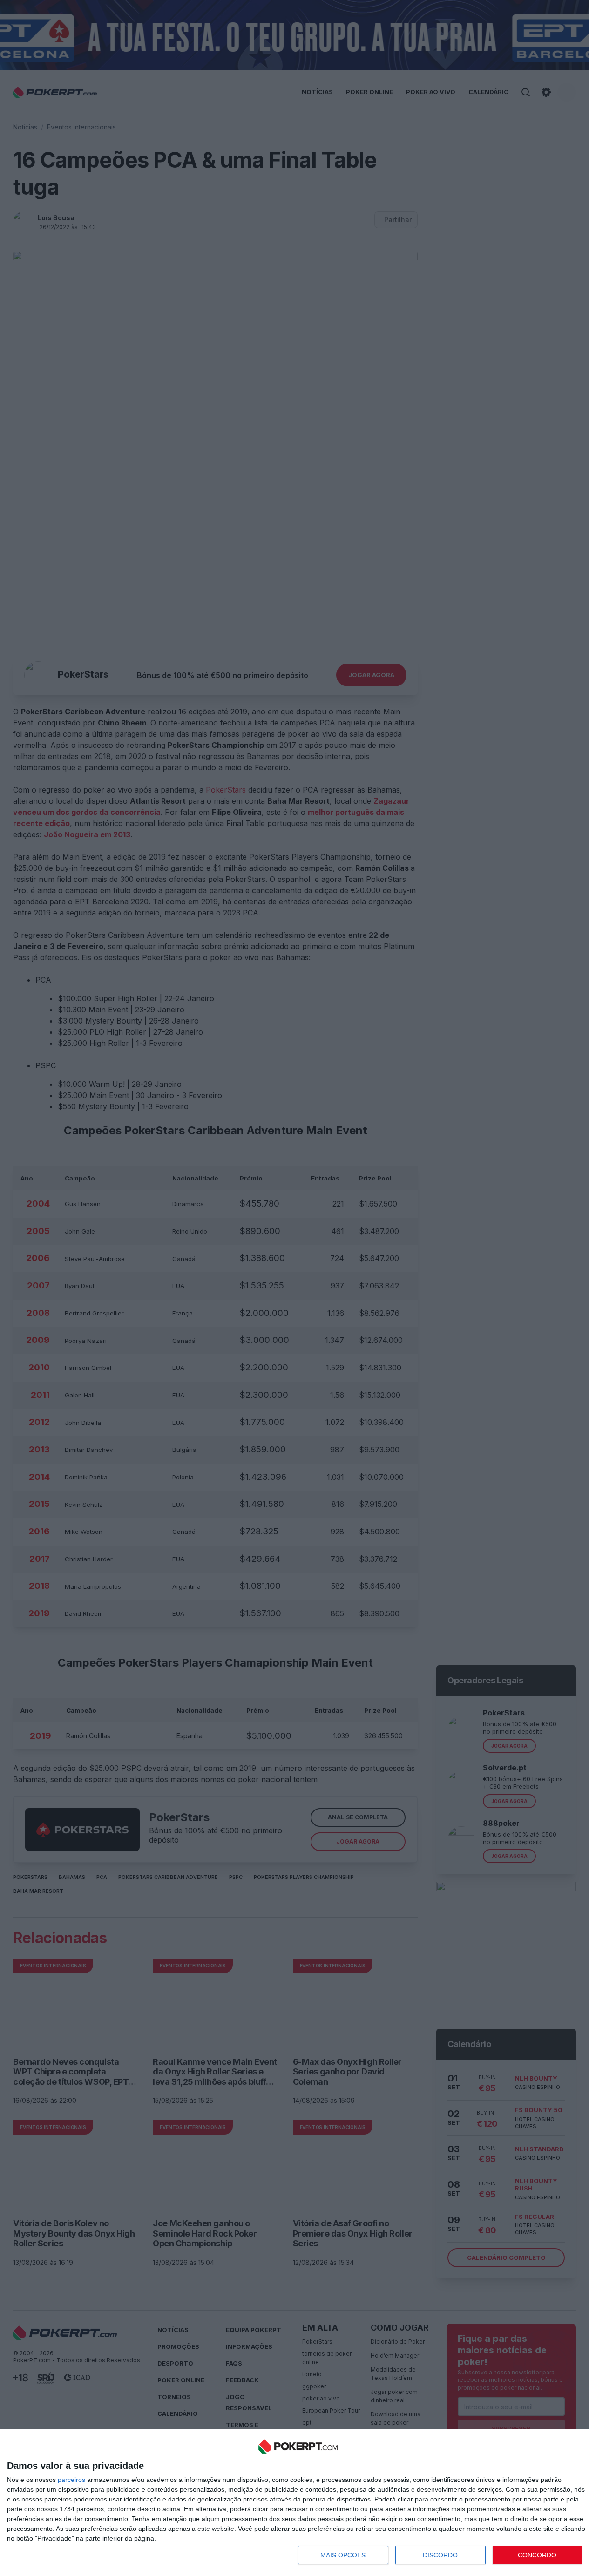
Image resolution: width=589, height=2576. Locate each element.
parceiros (71, 2480)
